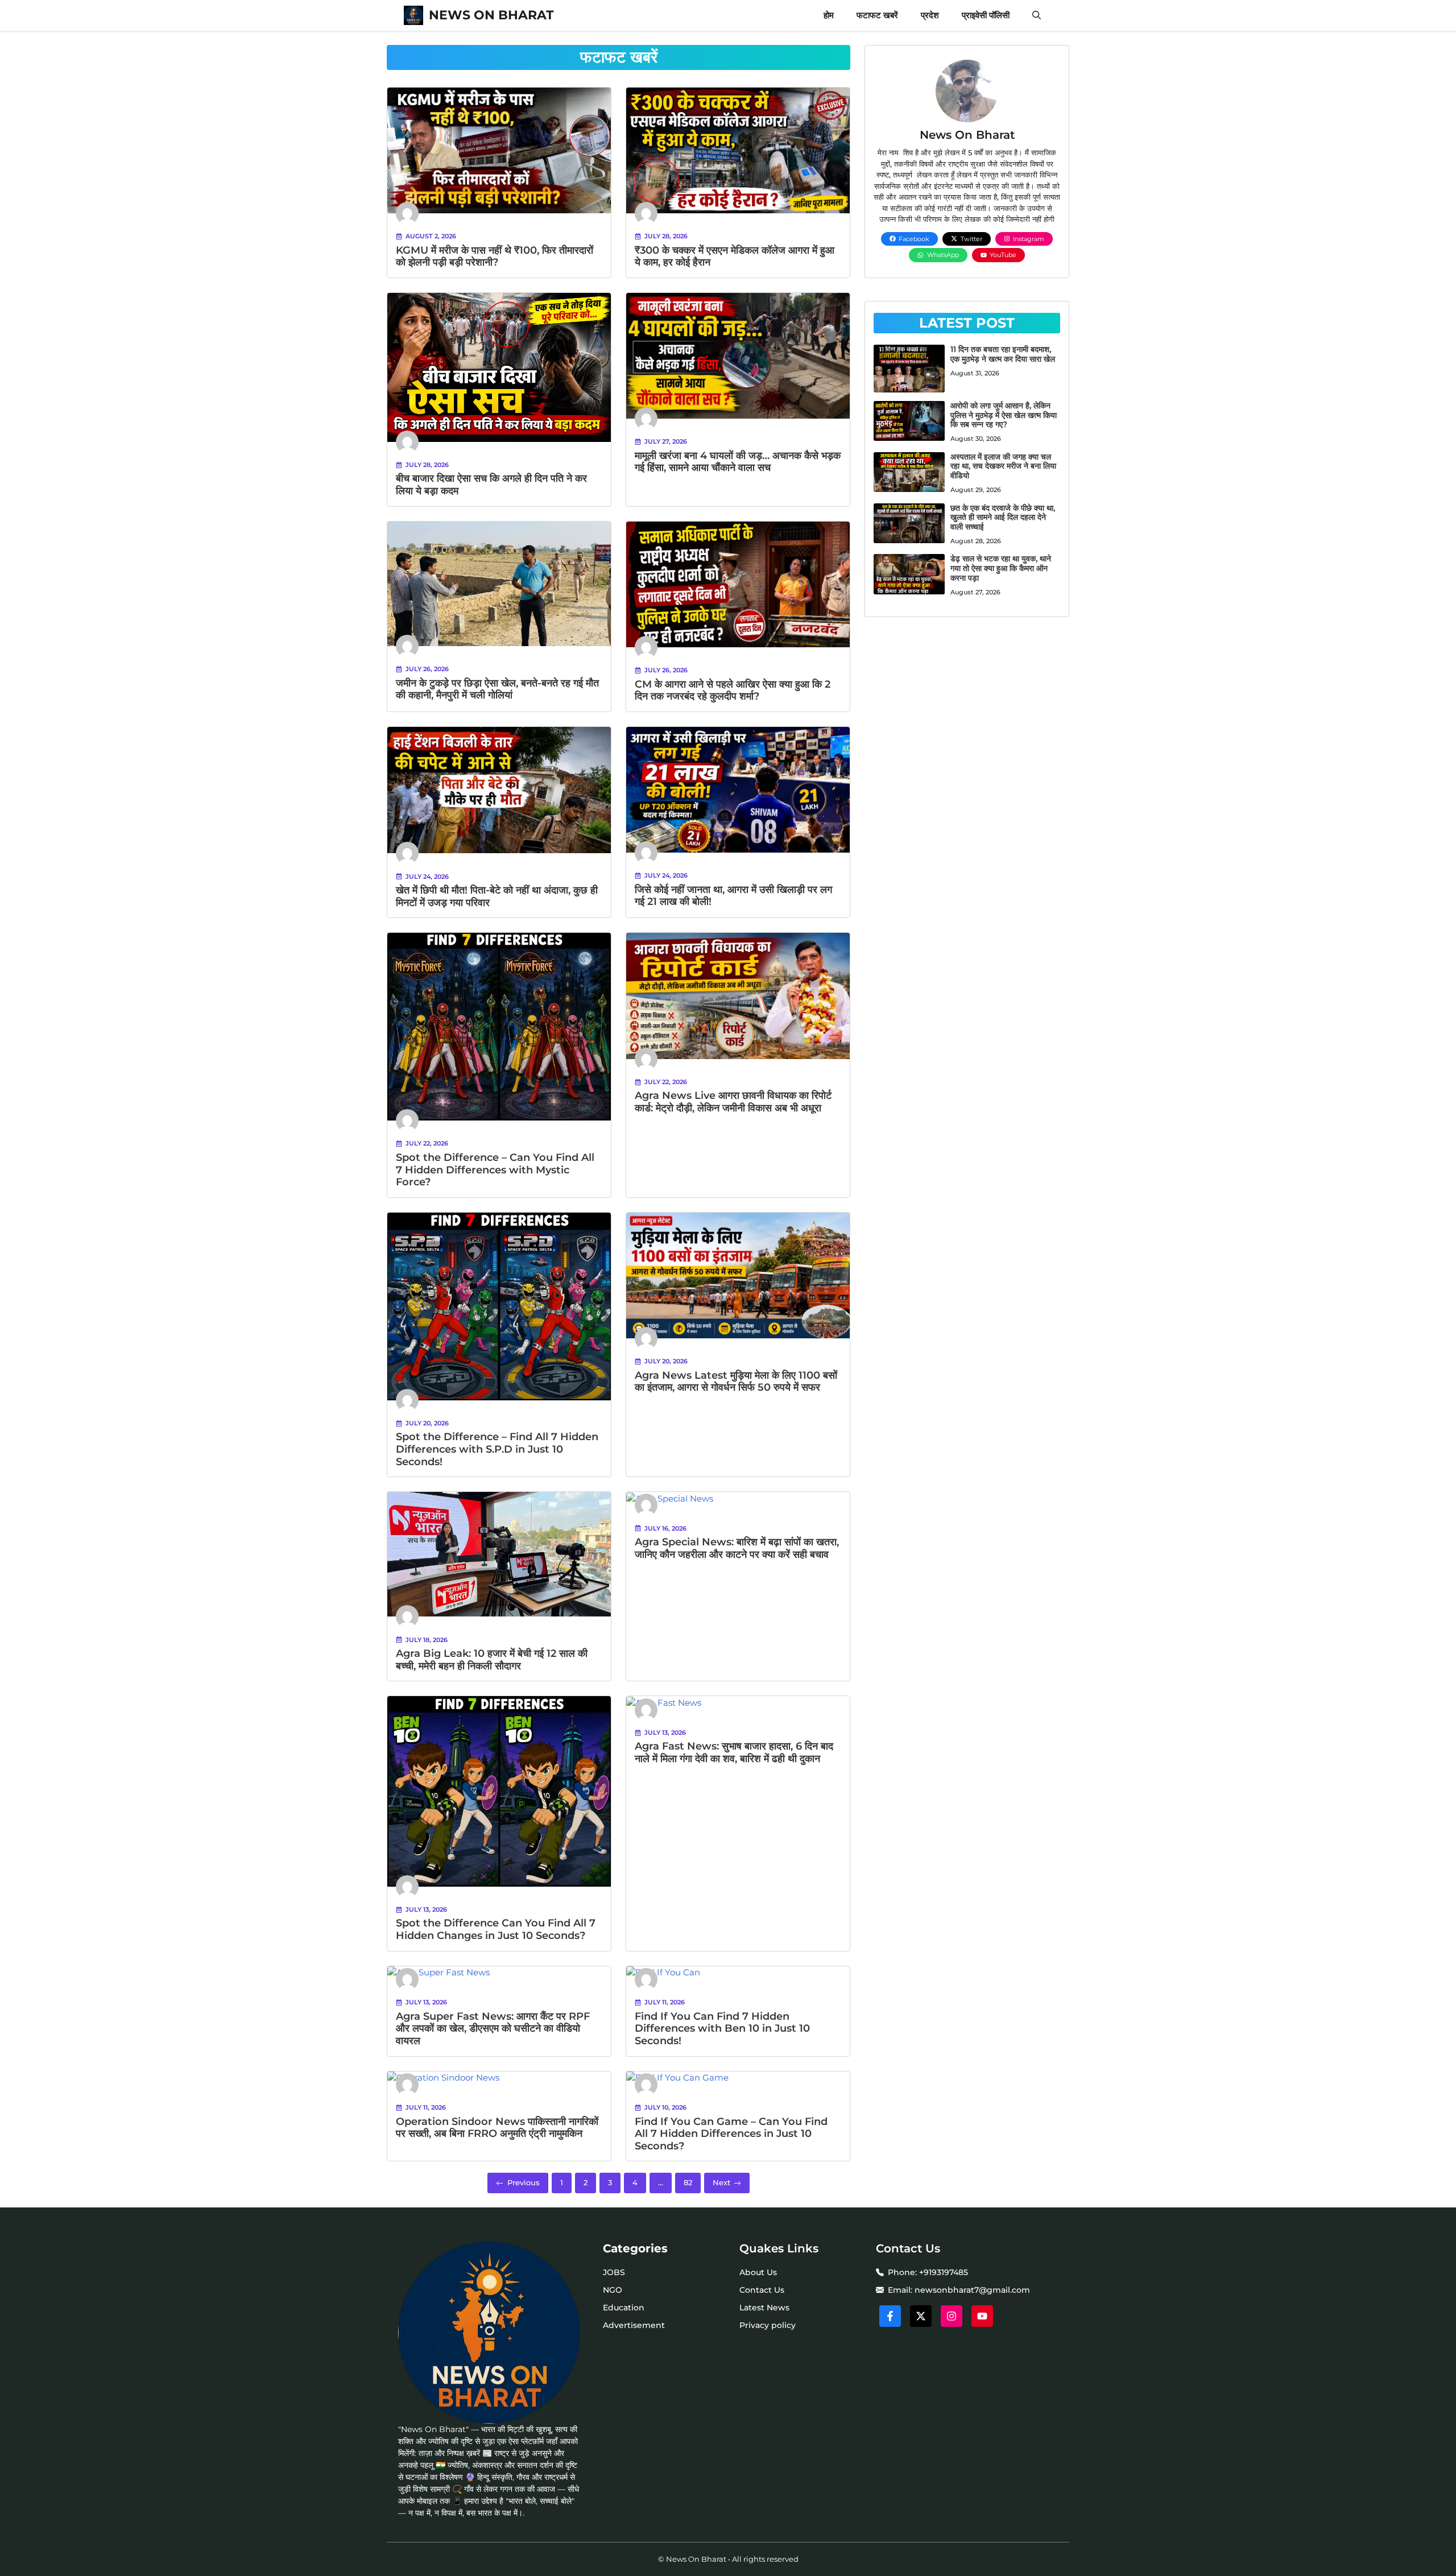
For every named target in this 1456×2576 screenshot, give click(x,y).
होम (829, 15)
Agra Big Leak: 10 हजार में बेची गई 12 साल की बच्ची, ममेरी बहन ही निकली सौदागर (492, 1660)
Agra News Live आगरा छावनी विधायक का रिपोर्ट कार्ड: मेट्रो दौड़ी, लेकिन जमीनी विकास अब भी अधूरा (733, 1102)
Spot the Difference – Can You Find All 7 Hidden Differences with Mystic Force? (495, 1170)
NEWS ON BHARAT (491, 15)
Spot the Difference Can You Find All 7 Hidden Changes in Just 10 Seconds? (496, 1929)
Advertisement (634, 2325)
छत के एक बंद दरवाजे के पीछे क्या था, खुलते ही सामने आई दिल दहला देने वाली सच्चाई (1003, 518)
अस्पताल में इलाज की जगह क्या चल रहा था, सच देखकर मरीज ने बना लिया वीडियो (1003, 466)
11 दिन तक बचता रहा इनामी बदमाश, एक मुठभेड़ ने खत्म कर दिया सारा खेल (1003, 354)
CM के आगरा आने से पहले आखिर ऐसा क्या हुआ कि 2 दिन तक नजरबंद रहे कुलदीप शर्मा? (733, 690)
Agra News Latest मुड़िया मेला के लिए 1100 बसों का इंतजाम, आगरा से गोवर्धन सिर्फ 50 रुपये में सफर (736, 1382)
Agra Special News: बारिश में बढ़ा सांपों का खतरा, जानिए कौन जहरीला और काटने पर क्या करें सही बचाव (737, 1548)
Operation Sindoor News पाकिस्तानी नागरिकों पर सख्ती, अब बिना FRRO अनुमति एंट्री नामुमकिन (497, 2128)
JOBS (614, 2272)
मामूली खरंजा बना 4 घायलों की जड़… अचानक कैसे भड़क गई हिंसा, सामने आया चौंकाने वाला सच (738, 462)
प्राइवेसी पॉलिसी (986, 15)
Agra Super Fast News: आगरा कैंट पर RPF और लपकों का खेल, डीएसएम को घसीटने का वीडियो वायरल (493, 2029)
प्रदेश (930, 15)
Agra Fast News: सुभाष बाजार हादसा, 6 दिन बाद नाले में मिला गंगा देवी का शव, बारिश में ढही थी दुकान (734, 1752)
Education (624, 2308)
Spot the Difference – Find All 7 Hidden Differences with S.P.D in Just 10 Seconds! (497, 1449)
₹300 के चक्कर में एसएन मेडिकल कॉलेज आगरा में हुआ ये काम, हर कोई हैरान (735, 257)
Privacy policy (768, 2325)
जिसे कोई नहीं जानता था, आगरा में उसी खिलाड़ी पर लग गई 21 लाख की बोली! (733, 896)
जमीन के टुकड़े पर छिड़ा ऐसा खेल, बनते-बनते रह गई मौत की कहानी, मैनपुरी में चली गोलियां (497, 689)
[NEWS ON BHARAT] (413, 15)
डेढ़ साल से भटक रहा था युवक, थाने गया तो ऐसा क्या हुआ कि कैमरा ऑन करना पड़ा (1001, 568)
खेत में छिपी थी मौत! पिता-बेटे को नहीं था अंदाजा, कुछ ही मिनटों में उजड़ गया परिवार (497, 896)
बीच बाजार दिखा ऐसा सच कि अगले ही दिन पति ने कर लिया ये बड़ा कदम (491, 485)
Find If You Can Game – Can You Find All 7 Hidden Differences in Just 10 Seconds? (731, 2134)
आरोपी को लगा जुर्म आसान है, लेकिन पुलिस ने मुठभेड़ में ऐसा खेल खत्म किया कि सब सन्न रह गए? (1004, 415)
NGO (613, 2290)
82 (688, 2182)
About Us (758, 2272)
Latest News (764, 2308)
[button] (1037, 15)
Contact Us (762, 2290)
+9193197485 (944, 2272)
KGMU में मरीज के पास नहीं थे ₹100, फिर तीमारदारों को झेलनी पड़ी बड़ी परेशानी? (495, 257)
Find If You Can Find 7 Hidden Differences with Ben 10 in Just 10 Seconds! (722, 2029)
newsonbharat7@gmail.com (972, 2290)
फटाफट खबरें (877, 15)
